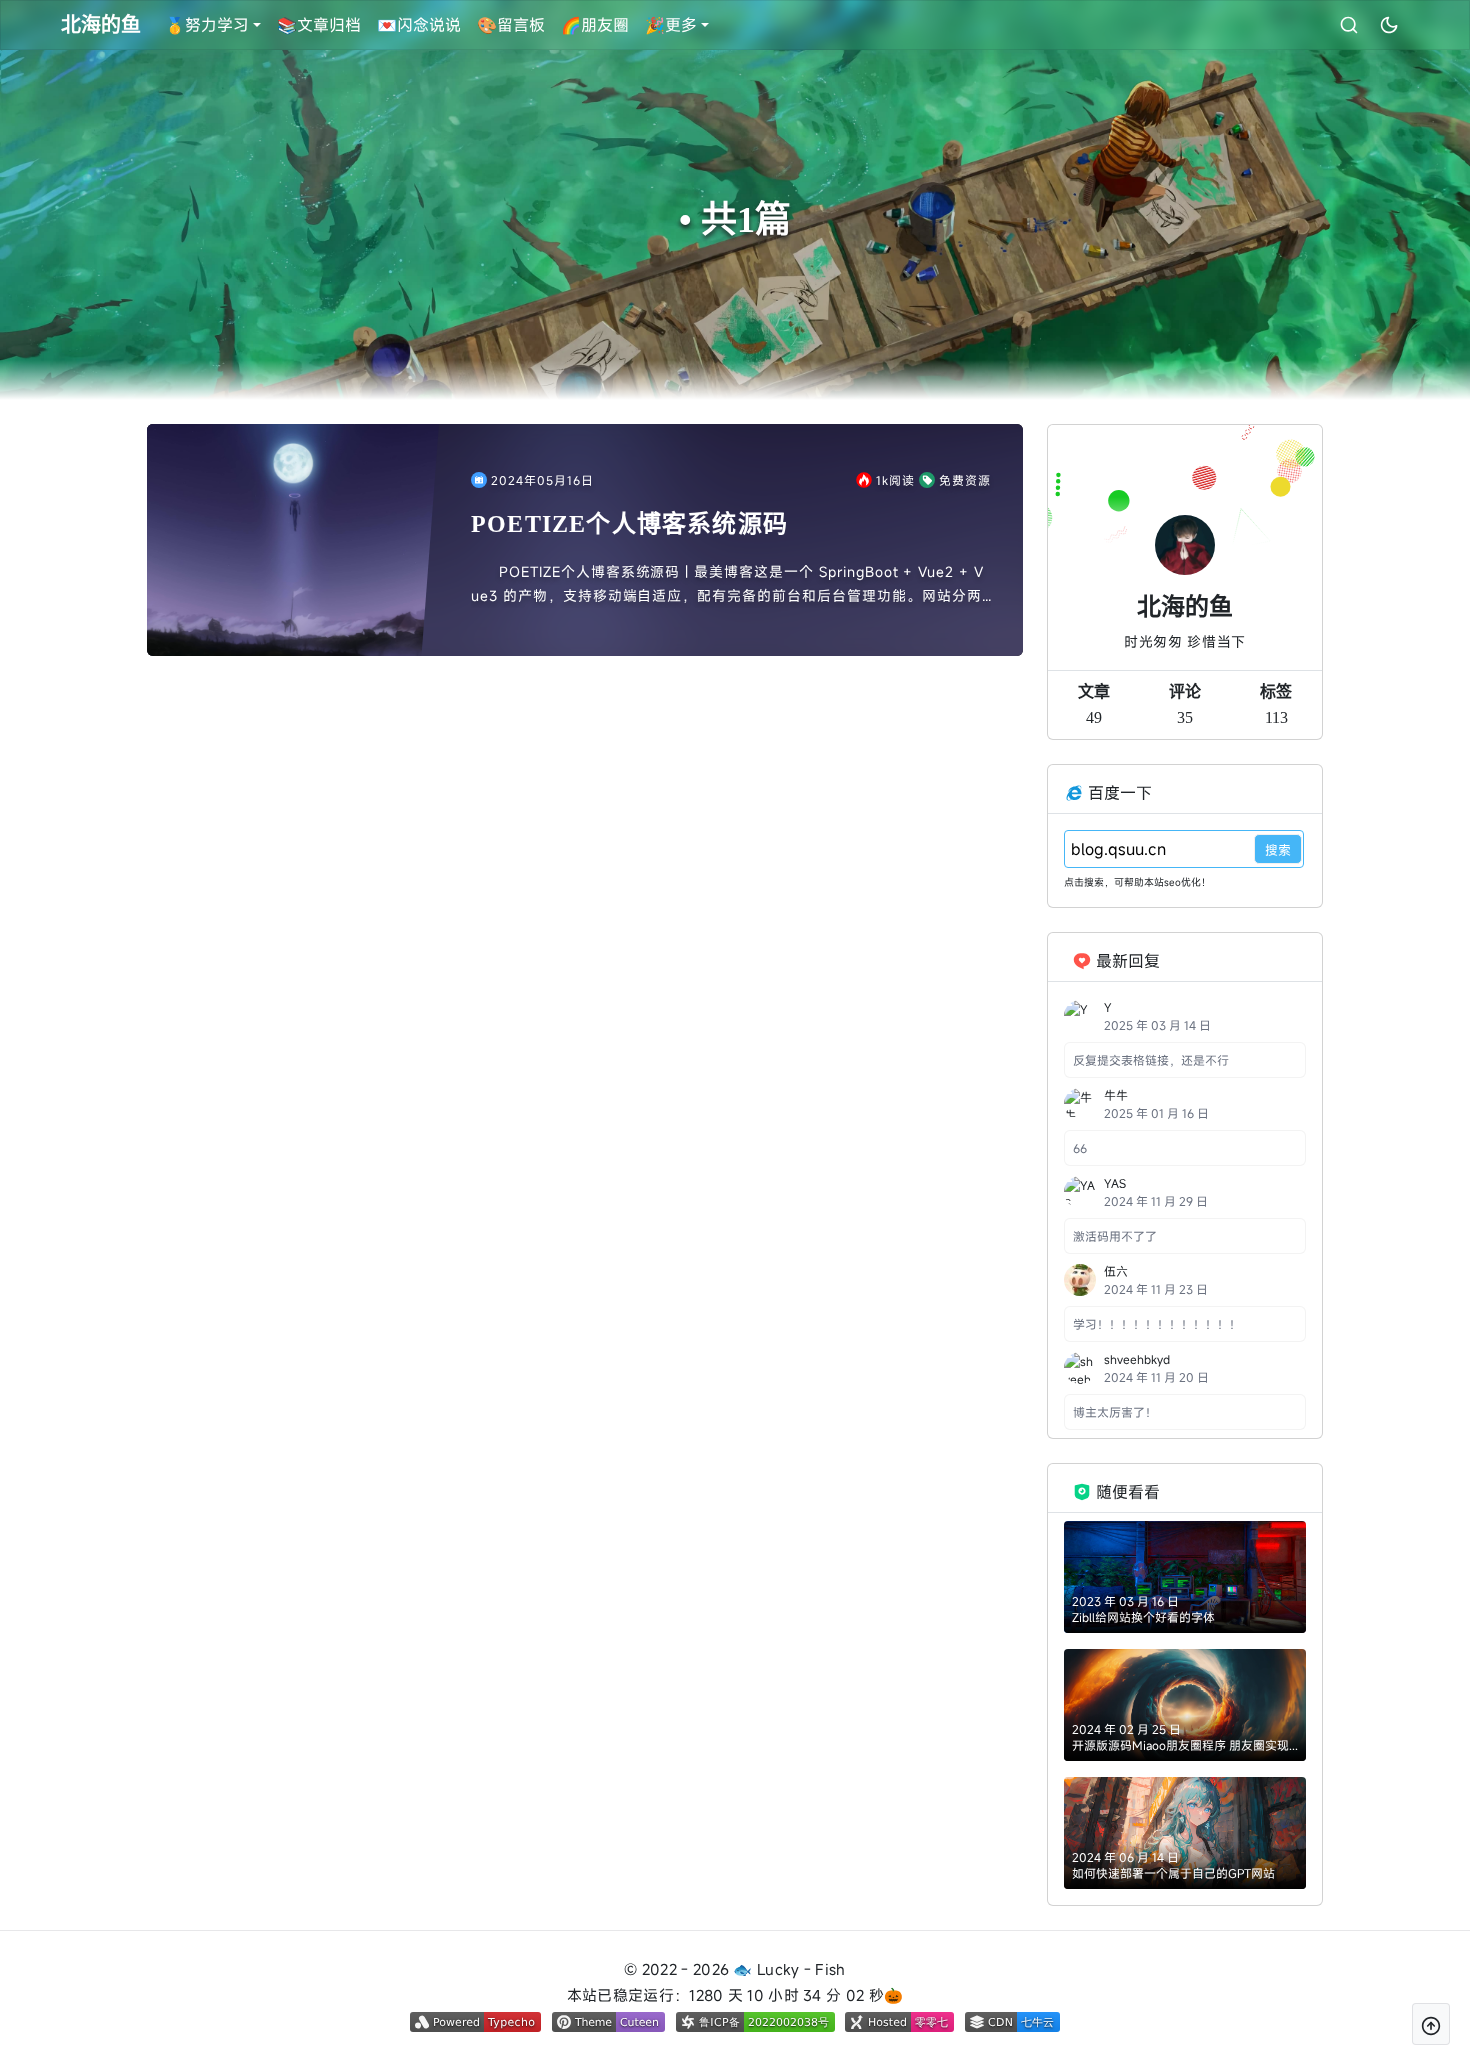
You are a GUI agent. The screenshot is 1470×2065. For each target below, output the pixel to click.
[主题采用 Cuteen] (608, 2022)
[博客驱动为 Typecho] (475, 2022)
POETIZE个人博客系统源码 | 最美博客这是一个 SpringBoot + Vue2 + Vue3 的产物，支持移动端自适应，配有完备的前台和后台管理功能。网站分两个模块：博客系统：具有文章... (727, 585)
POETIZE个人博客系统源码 (629, 524)
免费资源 (965, 480)
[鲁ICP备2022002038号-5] (755, 2022)
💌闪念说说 (419, 25)
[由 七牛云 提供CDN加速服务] (1012, 2022)
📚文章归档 (319, 25)
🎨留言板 (511, 25)
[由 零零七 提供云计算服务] (899, 2022)
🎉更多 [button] (671, 25)
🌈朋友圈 (595, 25)
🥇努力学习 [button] (207, 25)
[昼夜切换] (1389, 25)
